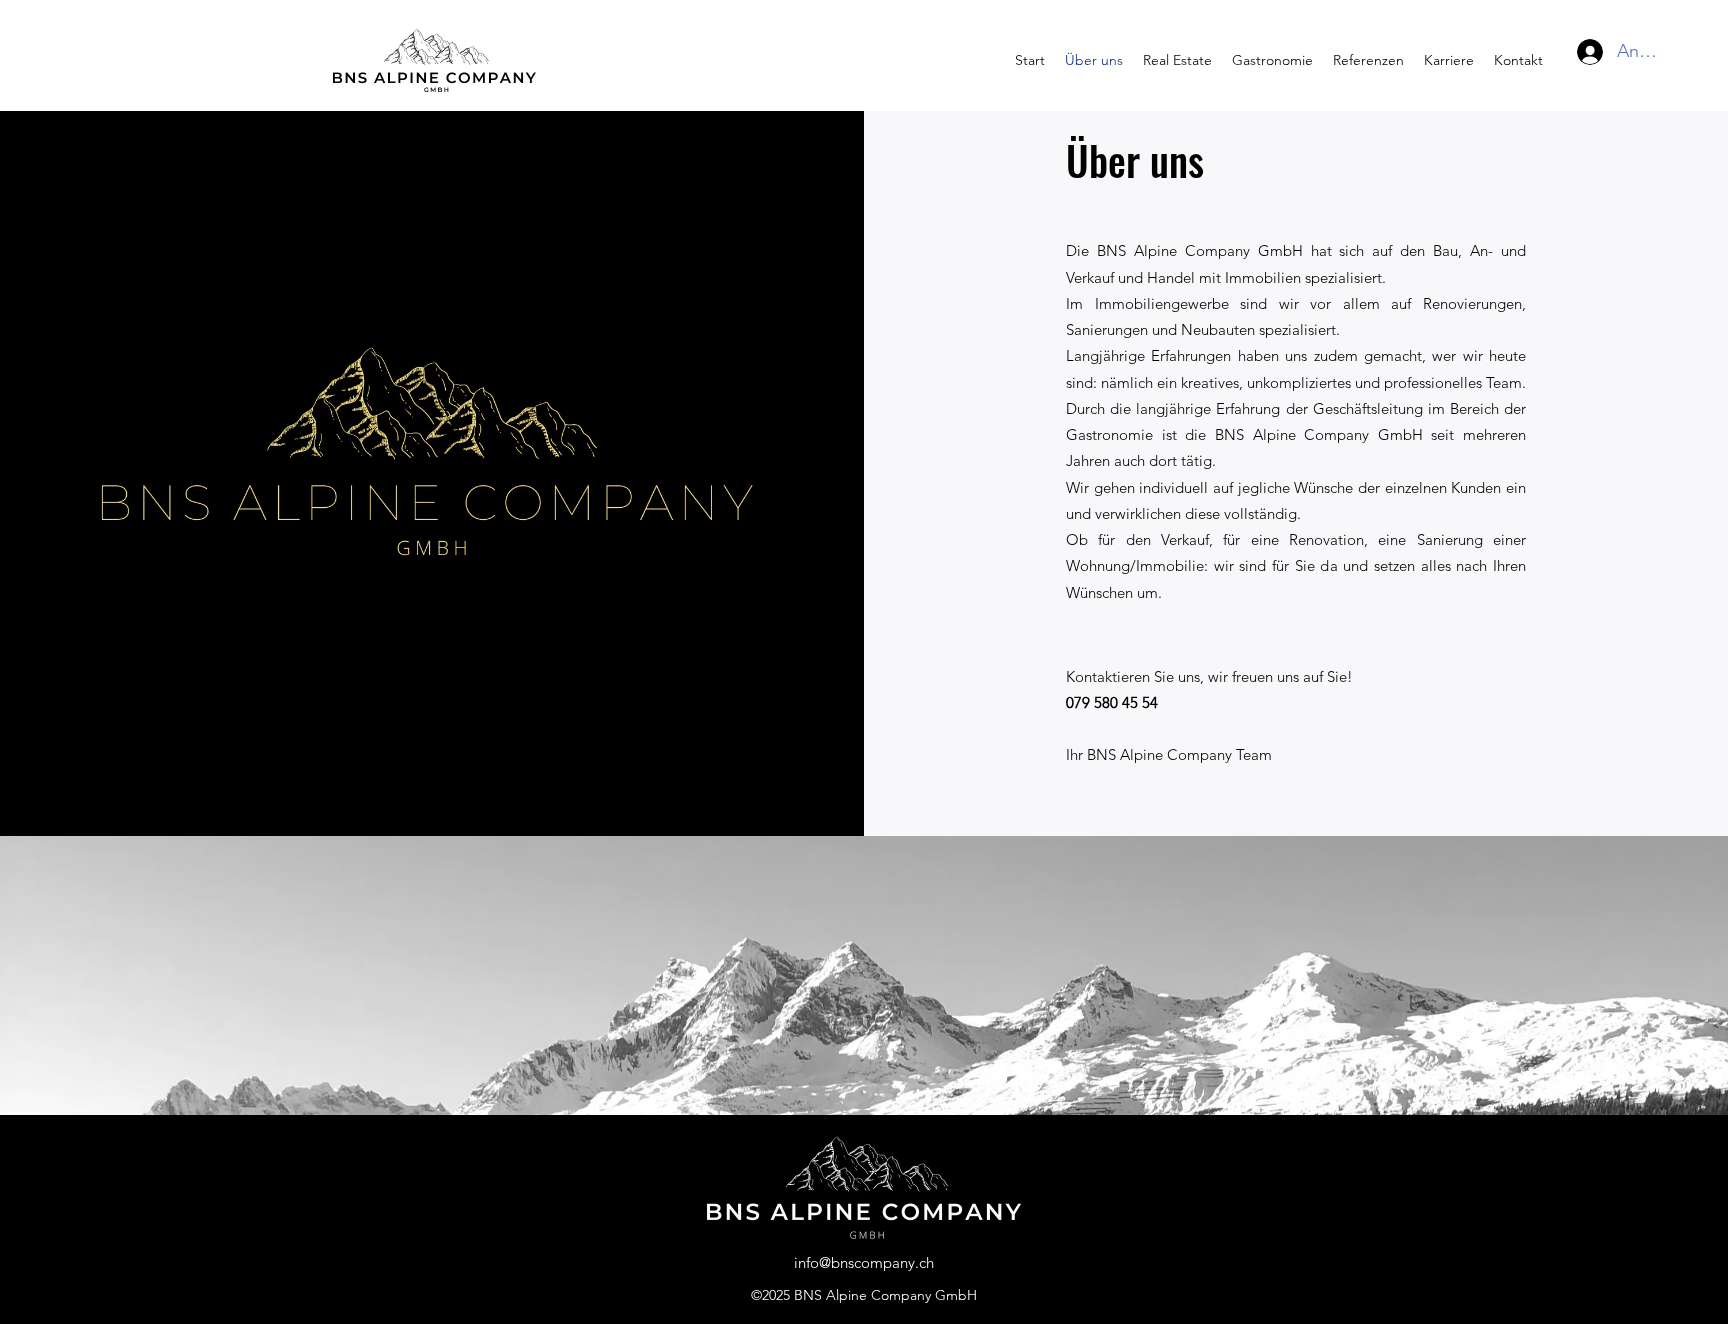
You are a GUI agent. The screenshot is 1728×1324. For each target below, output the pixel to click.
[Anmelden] (1579, 52)
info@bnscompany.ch (864, 1262)
